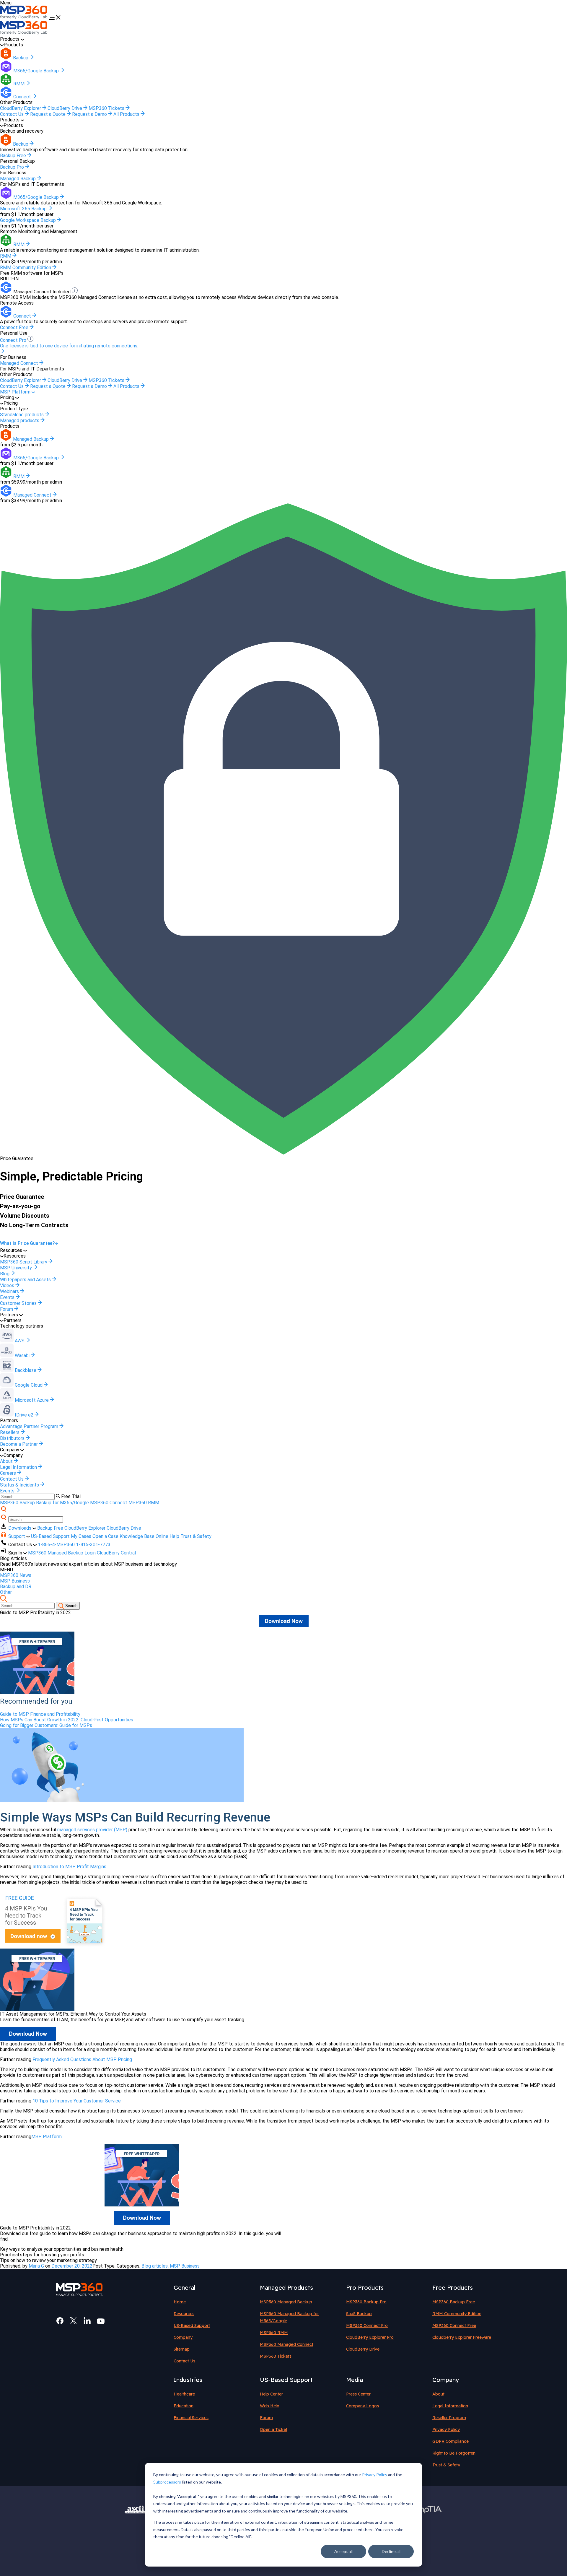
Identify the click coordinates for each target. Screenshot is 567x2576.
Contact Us (12, 114)
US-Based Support (50, 1536)
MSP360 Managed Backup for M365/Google (289, 2317)
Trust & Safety (196, 1536)
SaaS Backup (359, 2314)
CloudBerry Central (116, 1553)
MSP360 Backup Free (454, 2302)
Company (183, 2337)
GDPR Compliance (450, 2441)
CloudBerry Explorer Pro (370, 2337)
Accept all (343, 2551)
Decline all (391, 2551)
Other (6, 1592)
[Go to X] (74, 2321)
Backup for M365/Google (62, 1503)
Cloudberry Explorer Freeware (462, 2337)
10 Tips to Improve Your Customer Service (77, 2101)
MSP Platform (16, 392)
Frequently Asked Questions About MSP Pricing (82, 2059)
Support (17, 1536)
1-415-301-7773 (93, 1545)
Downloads (20, 1528)
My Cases (81, 1536)
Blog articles (155, 2266)
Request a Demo (90, 114)
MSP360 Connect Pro (367, 2325)
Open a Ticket (274, 2429)
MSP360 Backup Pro (366, 2302)
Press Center (358, 2394)
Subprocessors (167, 2482)
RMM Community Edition (457, 2314)
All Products (127, 114)
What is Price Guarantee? (27, 1243)
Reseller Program (449, 2418)
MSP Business (15, 1581)
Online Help (167, 1536)
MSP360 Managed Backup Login (62, 1553)
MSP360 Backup (17, 1503)
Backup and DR (16, 1587)
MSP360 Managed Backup (286, 2302)
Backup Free (50, 1528)
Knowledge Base (137, 1536)
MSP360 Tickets (107, 108)
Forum (266, 2418)
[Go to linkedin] (87, 2321)
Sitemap (182, 2349)
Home (180, 2302)
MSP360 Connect (109, 1503)
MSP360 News (16, 1575)
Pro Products (365, 2288)
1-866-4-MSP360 (56, 1545)
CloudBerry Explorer (21, 108)
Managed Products (286, 2288)
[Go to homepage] (24, 18)
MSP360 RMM (144, 1503)
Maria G (36, 2266)
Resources (184, 2314)
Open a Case (105, 1536)
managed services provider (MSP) (92, 1830)
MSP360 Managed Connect (287, 2344)
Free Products (453, 2288)
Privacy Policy (375, 2475)
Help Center (271, 2394)
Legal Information (450, 2406)
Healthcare (184, 2394)
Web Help (270, 2406)
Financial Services (191, 2418)
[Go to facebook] (60, 2321)
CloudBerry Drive (65, 108)
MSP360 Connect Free (454, 2325)
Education (184, 2406)
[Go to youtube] (101, 2321)
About (438, 2394)
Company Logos (362, 2406)
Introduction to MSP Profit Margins (69, 1867)
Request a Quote (48, 114)
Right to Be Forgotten (454, 2453)
